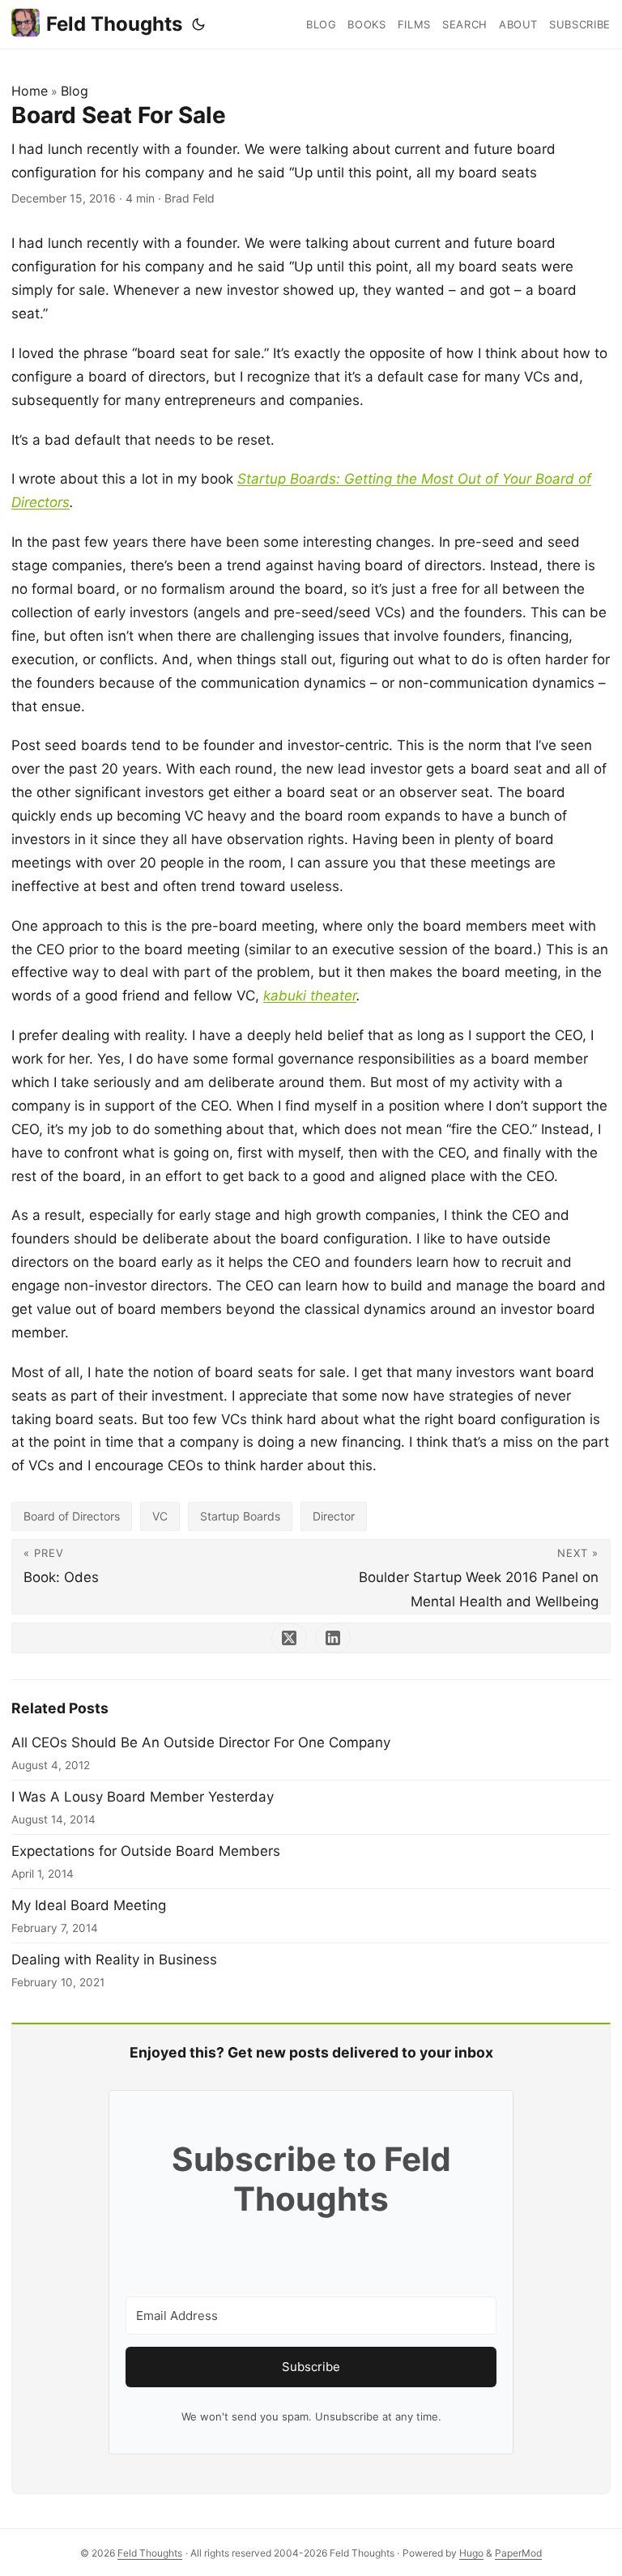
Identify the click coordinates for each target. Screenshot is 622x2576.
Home (30, 91)
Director (334, 1516)
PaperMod (518, 2553)
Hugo (471, 2553)
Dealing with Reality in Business (114, 1960)
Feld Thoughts (114, 24)
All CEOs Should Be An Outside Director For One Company (201, 1742)
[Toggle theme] (198, 24)
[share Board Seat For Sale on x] (289, 1638)
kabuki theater (310, 996)
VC (160, 1516)
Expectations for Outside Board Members (146, 1851)
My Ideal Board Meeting (89, 1905)
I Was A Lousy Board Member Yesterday (143, 1797)
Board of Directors (72, 1516)
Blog (75, 91)
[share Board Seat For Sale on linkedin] (333, 1638)
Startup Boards (240, 1516)
